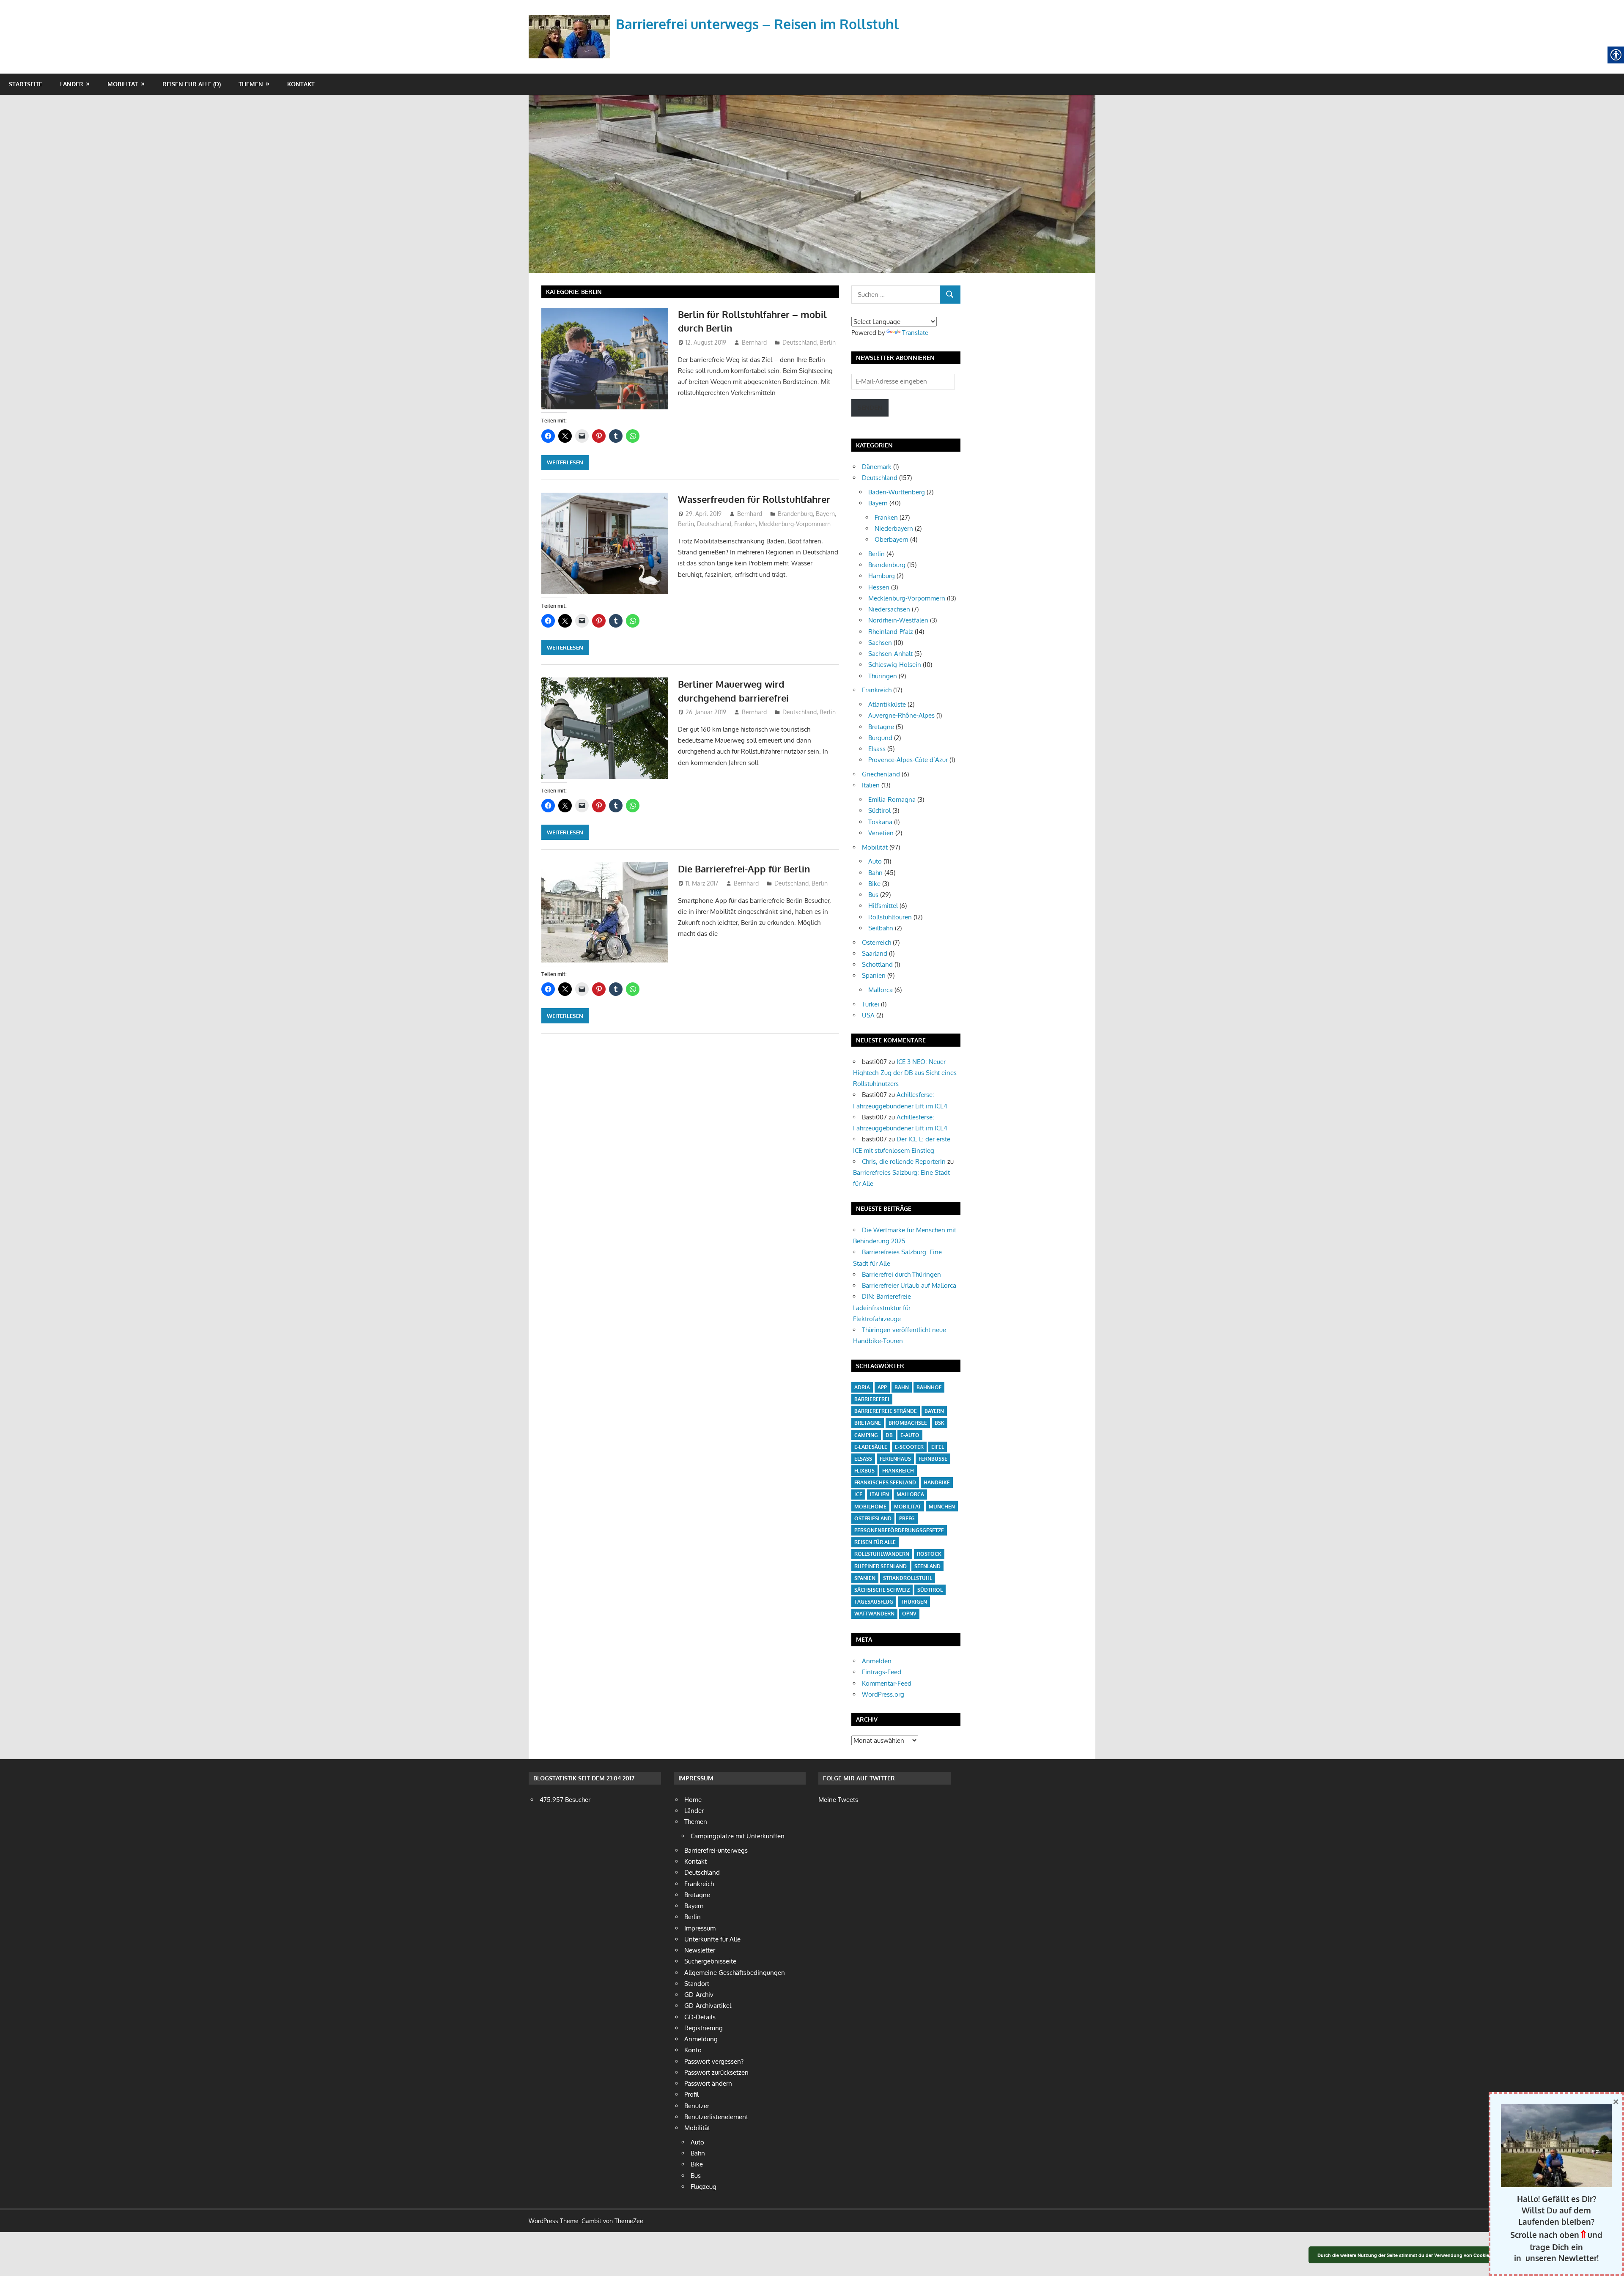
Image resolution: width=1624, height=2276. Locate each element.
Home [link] (693, 1800)
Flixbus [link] (864, 1471)
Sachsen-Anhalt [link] (890, 654)
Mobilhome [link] (870, 1507)
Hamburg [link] (882, 576)
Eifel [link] (938, 1447)
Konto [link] (693, 2050)
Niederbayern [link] (894, 528)
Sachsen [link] (880, 643)
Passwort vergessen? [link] (714, 2061)
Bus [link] (873, 895)
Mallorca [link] (881, 990)
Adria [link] (862, 1387)
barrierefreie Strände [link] (886, 1411)
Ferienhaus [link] (895, 1459)
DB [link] (889, 1435)
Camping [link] (866, 1435)
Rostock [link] (929, 1554)
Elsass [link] (877, 749)
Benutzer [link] (697, 2106)
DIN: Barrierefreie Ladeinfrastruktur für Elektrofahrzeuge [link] (882, 1308)
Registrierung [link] (704, 2028)
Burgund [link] (880, 738)
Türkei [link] (871, 1004)
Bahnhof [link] (929, 1387)
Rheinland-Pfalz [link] (891, 632)
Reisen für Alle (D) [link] (192, 84)
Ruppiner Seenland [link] (881, 1566)
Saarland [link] (875, 953)
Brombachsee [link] (908, 1423)
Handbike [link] (937, 1482)
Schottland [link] (877, 964)
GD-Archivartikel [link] (708, 2006)
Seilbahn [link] (881, 928)
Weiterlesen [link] (565, 462)
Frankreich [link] (877, 690)
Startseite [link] (26, 84)
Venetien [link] (881, 833)
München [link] (942, 1507)
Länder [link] (72, 84)
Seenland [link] (927, 1566)
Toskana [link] (880, 822)
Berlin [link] (828, 342)
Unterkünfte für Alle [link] (712, 1939)
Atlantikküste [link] (887, 704)
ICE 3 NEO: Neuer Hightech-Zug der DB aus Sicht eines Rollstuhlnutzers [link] (905, 1073)
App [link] (882, 1387)
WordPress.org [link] (883, 1694)
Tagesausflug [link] (874, 1602)
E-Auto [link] (910, 1435)
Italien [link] (871, 785)
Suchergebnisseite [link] (710, 1961)
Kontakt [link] (301, 84)
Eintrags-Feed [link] (882, 1672)
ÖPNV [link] (909, 1614)
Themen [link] (251, 84)
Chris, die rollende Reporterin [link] (904, 1161)
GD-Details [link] (700, 2017)
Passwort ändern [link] (708, 2083)
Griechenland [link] (881, 774)
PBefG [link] (907, 1518)
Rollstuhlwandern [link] (882, 1554)
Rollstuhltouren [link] (890, 917)
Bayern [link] (825, 514)
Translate (915, 333)
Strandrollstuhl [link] (908, 1578)
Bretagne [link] (881, 727)
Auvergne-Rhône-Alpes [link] (901, 715)
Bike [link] (874, 884)
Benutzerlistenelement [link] (716, 2117)
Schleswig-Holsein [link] (895, 665)
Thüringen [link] (883, 676)
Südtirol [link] (879, 810)
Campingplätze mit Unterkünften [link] (738, 1836)
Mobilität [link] (123, 84)
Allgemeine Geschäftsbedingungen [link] (735, 1973)
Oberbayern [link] (892, 539)
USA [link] (868, 1015)
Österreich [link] (876, 942)
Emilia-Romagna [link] (892, 799)
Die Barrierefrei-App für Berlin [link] (744, 869)
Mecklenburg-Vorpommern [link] (795, 524)
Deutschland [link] (800, 342)
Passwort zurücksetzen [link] (716, 2072)
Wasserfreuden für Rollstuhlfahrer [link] (754, 499)
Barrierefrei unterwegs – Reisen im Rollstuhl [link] (757, 24)
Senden (870, 407)
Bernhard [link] (754, 342)
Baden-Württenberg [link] (897, 492)
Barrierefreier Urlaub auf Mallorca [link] (909, 1285)
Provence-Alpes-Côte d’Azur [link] (908, 760)
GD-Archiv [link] (699, 1995)
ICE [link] (858, 1494)
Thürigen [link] (914, 1602)
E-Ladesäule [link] (871, 1447)
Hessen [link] (879, 587)
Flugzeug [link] (704, 2187)
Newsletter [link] (700, 1950)
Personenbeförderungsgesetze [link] (899, 1530)
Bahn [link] (875, 873)
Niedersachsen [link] (889, 609)
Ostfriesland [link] (873, 1518)
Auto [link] (875, 861)
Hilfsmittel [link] (883, 906)
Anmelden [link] (877, 1661)
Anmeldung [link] (701, 2039)
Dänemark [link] (877, 467)
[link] (571, 27)
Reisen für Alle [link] (875, 1542)
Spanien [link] (874, 975)
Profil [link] (691, 2094)
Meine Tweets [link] (838, 1800)
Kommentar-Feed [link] (887, 1683)
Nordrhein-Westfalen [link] (898, 620)
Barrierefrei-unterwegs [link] (716, 1850)
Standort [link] (697, 1984)
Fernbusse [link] (933, 1459)
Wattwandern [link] (874, 1614)
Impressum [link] (700, 1928)
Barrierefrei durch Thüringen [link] (901, 1274)
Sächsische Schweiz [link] (882, 1590)
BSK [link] (940, 1423)
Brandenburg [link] (795, 514)
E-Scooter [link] (909, 1447)
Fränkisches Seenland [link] (885, 1482)
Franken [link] (745, 524)
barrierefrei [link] (872, 1399)
